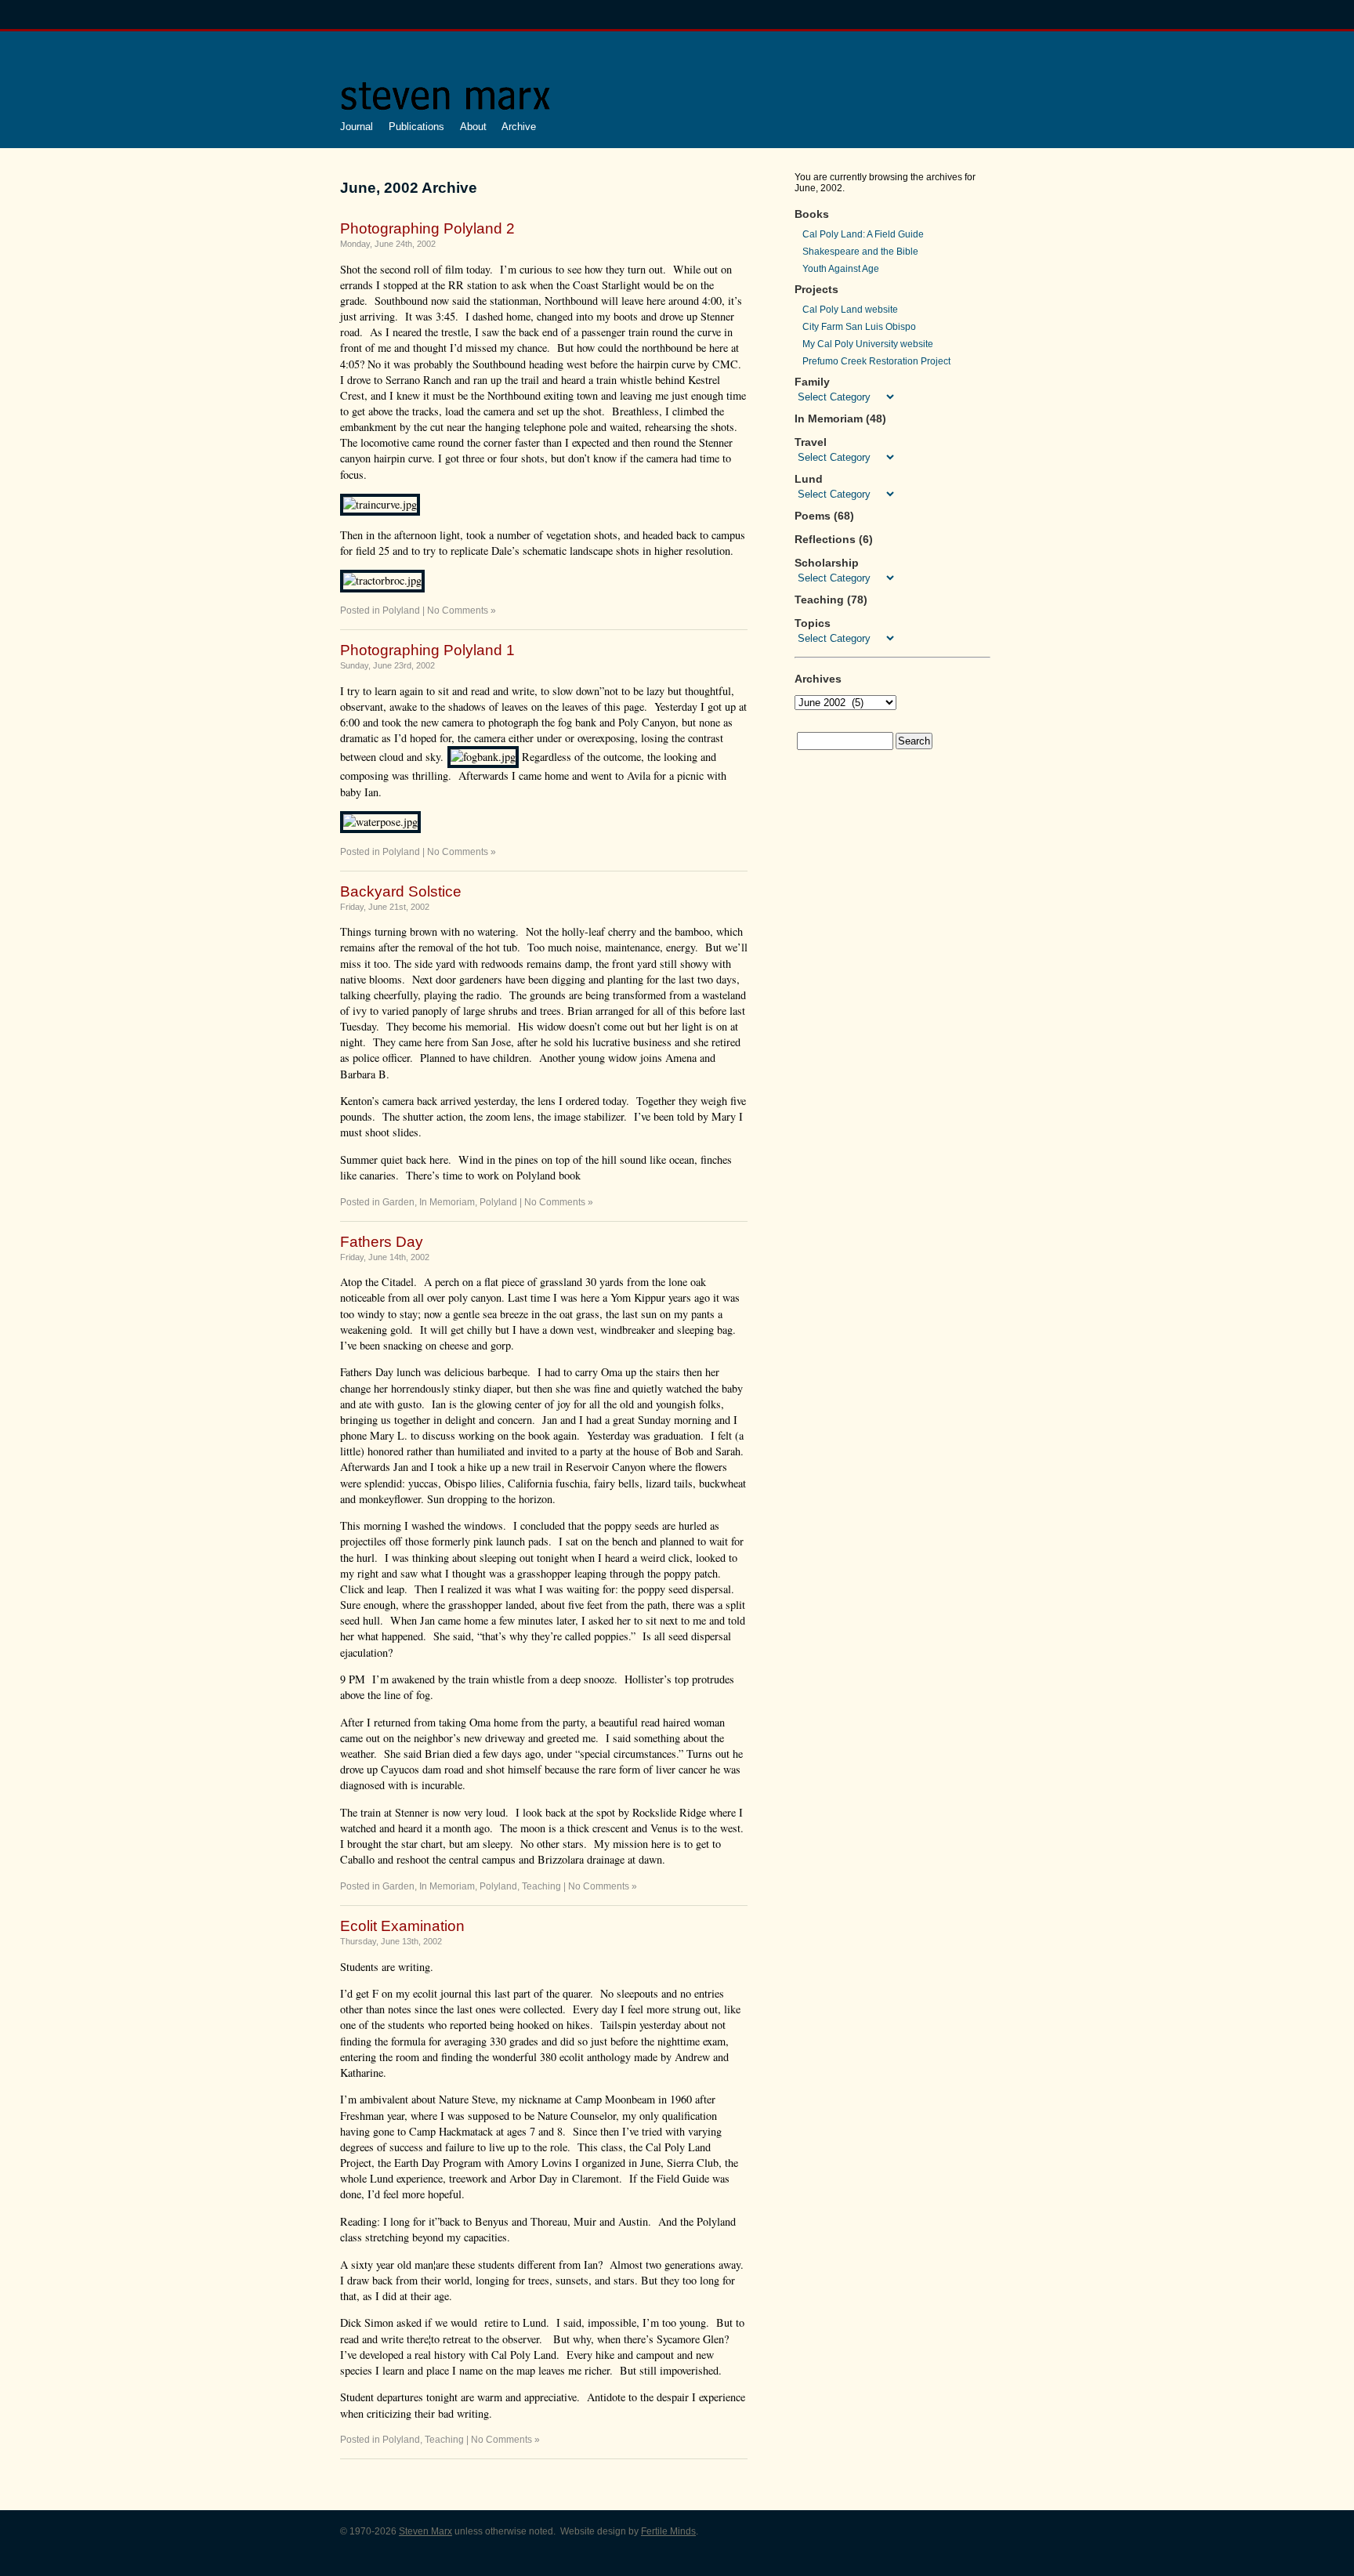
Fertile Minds (668, 2531)
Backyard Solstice (401, 891)
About (473, 127)
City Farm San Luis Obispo (859, 327)
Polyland (401, 610)
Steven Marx (425, 2531)
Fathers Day (382, 1242)
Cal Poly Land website (850, 310)
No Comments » (462, 610)
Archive (519, 127)
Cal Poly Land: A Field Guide (863, 234)
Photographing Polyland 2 (427, 228)
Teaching (541, 1886)
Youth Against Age (841, 269)
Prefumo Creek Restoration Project (876, 361)
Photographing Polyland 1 (427, 650)
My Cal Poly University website (868, 344)
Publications (416, 127)
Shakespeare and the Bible (860, 252)
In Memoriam (447, 1202)
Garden (398, 1202)
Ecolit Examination (402, 1926)
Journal (357, 127)
